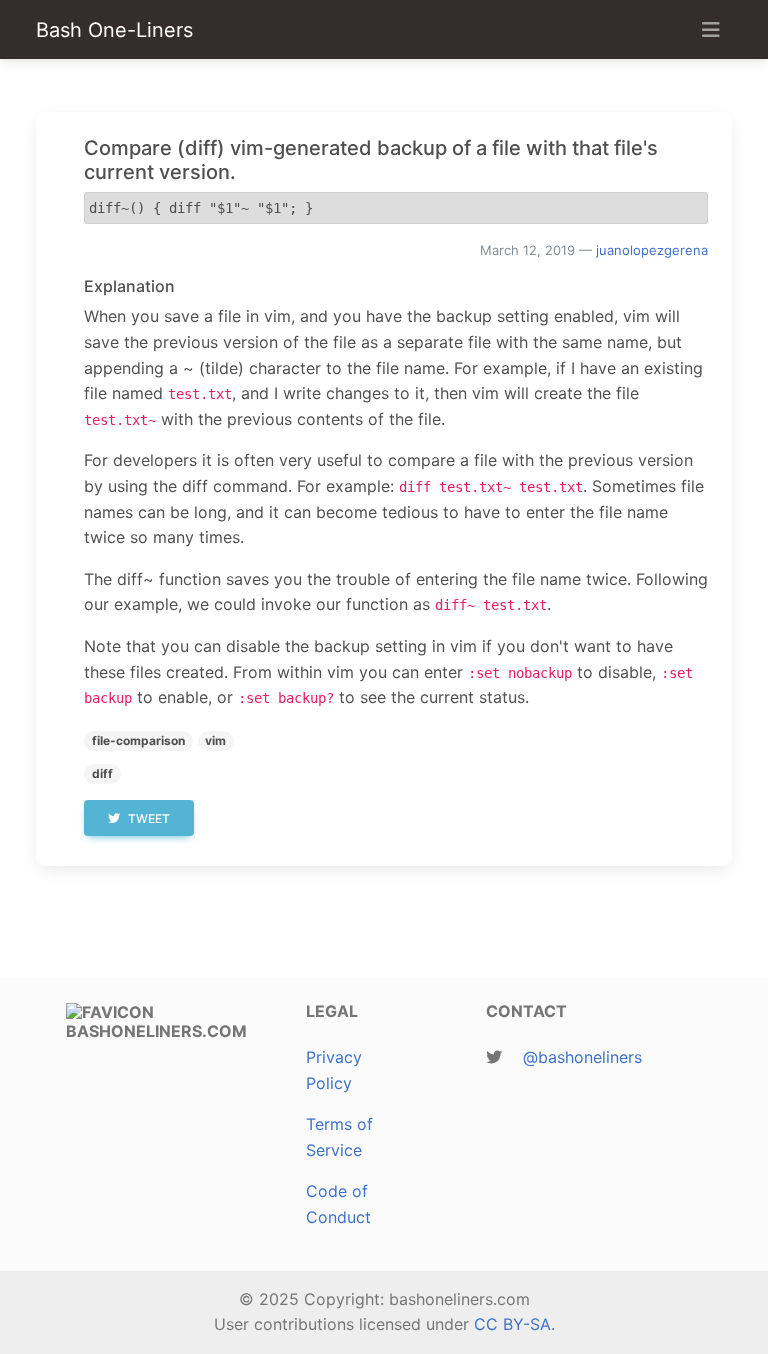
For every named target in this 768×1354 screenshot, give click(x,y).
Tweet (149, 818)
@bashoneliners (582, 1057)
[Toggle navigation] (711, 30)
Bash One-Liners (114, 30)
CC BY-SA (512, 1324)
